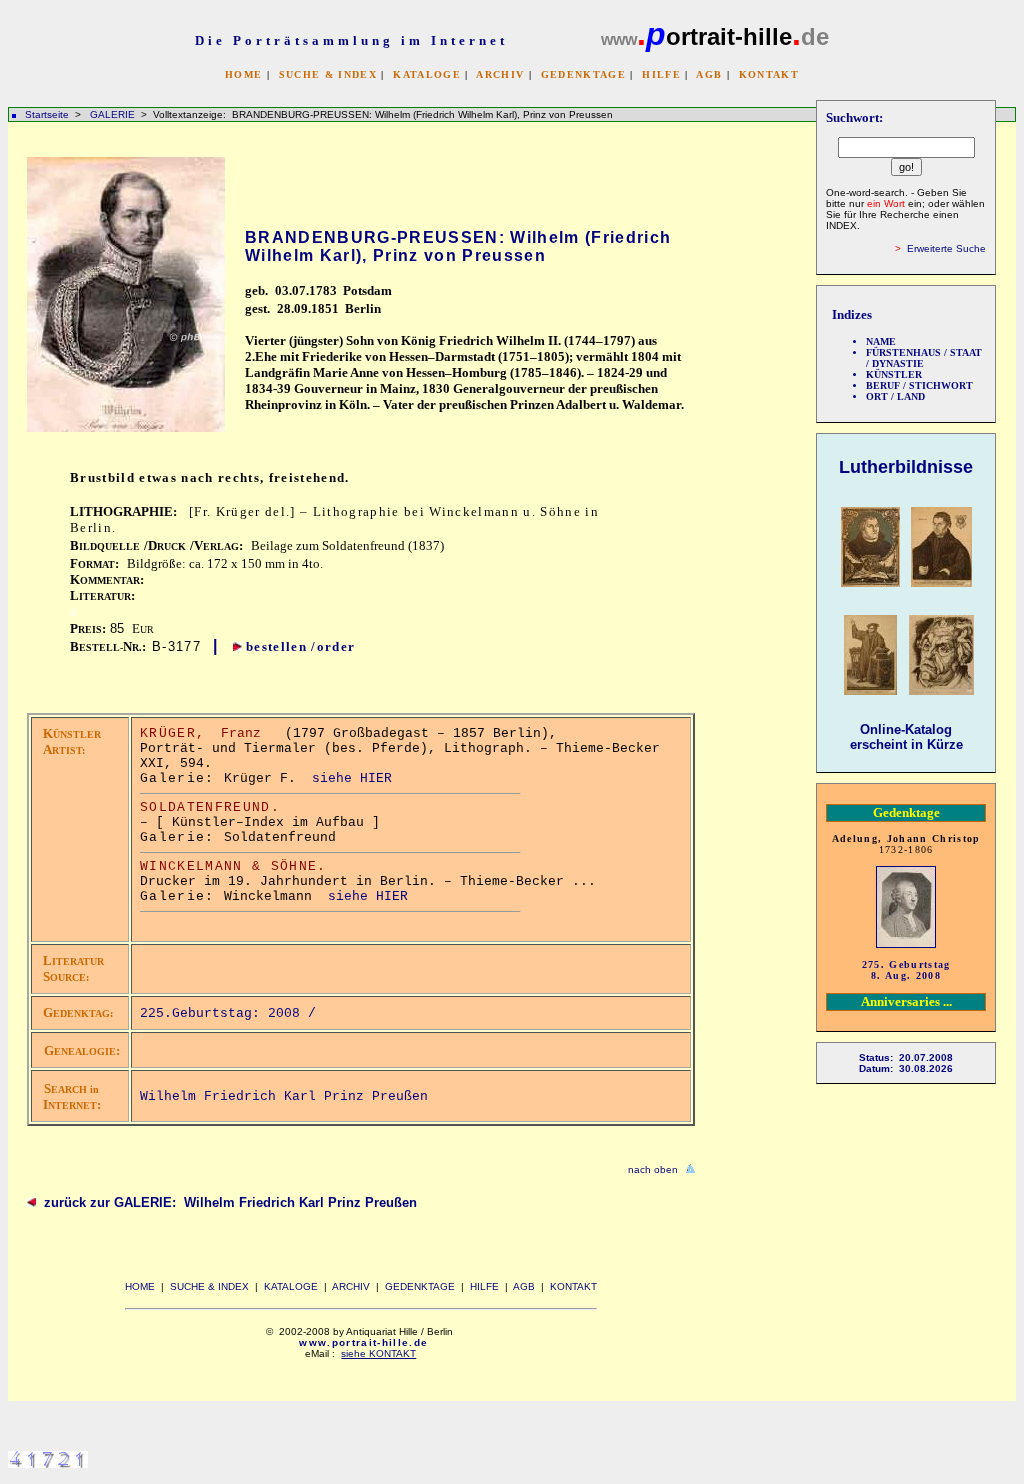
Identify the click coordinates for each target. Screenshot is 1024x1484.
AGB (709, 74)
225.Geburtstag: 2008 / (232, 1013)
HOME (243, 74)
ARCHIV (500, 74)
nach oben (653, 1169)
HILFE (661, 74)
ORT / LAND (895, 396)
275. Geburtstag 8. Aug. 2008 (906, 970)
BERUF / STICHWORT (919, 385)
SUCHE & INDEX (328, 74)
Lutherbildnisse (906, 467)
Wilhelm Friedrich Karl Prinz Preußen (284, 1096)
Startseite (47, 114)
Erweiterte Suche (946, 248)
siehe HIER (352, 778)
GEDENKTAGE (583, 74)
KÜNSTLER (894, 374)
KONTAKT (769, 74)
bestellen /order (300, 646)
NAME (881, 341)
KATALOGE (427, 74)
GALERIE (114, 114)
